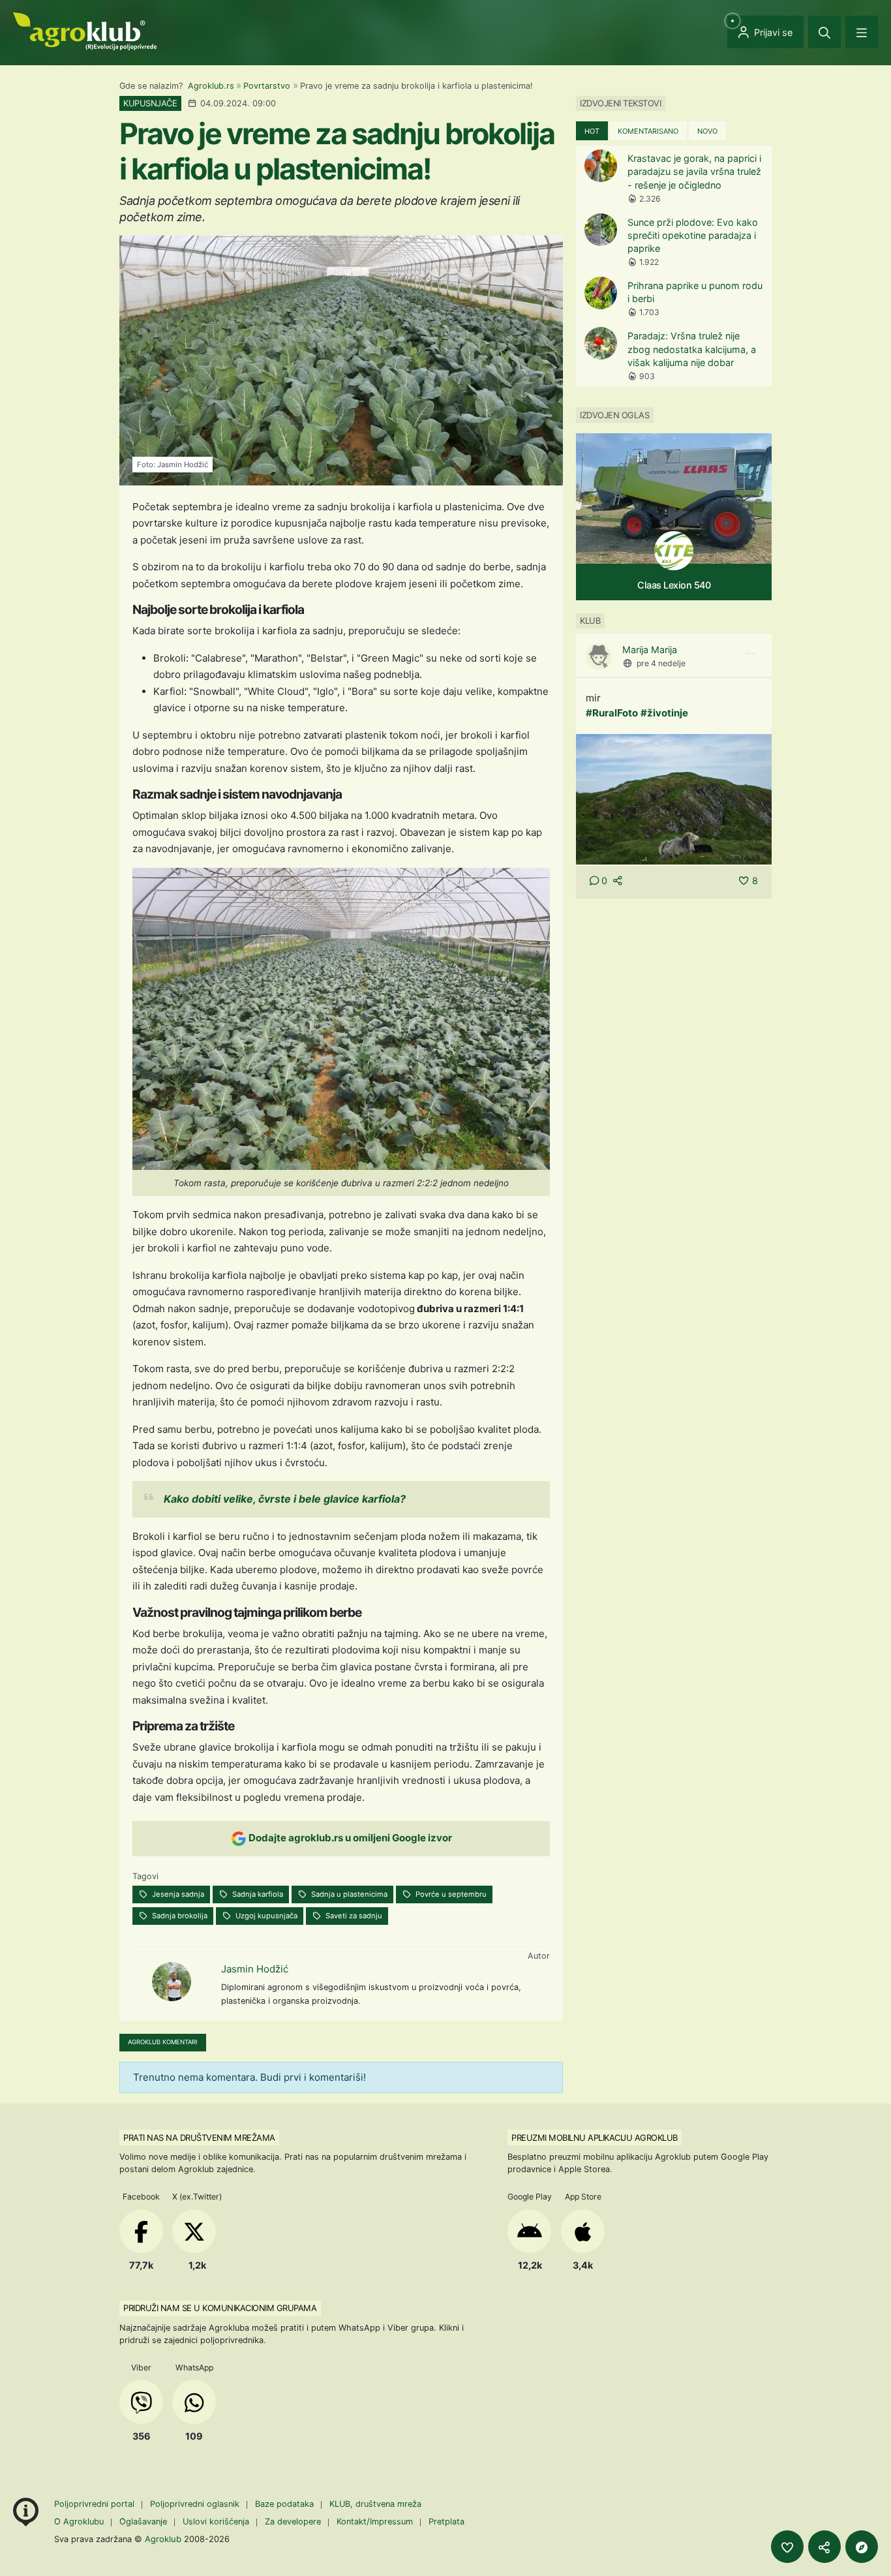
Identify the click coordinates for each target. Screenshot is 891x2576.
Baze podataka (286, 2504)
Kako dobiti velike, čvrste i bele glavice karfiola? (285, 1499)
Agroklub (163, 2539)
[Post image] (674, 799)
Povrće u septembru (450, 1894)
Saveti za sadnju (353, 1916)
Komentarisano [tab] (648, 131)
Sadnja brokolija (179, 1916)
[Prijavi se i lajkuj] (787, 2547)
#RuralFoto (612, 713)
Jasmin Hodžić (255, 1969)
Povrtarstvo (267, 86)
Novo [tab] (707, 131)
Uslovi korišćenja (216, 2522)
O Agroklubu (79, 2522)
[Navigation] (862, 32)
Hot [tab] (592, 131)
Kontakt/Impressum (375, 2522)
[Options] (750, 654)
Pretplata (446, 2522)
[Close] (824, 32)
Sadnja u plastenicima (348, 1894)
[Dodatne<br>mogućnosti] (862, 2547)
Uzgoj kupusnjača (265, 1916)
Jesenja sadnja (177, 1894)
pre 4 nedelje (661, 663)
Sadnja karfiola (257, 1894)
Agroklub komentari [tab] (163, 2042)
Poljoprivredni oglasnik (196, 2504)
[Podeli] (824, 2547)
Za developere (293, 2522)
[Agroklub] (85, 30)
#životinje (664, 713)
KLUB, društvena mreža (375, 2504)
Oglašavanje (143, 2522)
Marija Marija (650, 650)
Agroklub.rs (211, 86)
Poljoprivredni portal (96, 2504)
